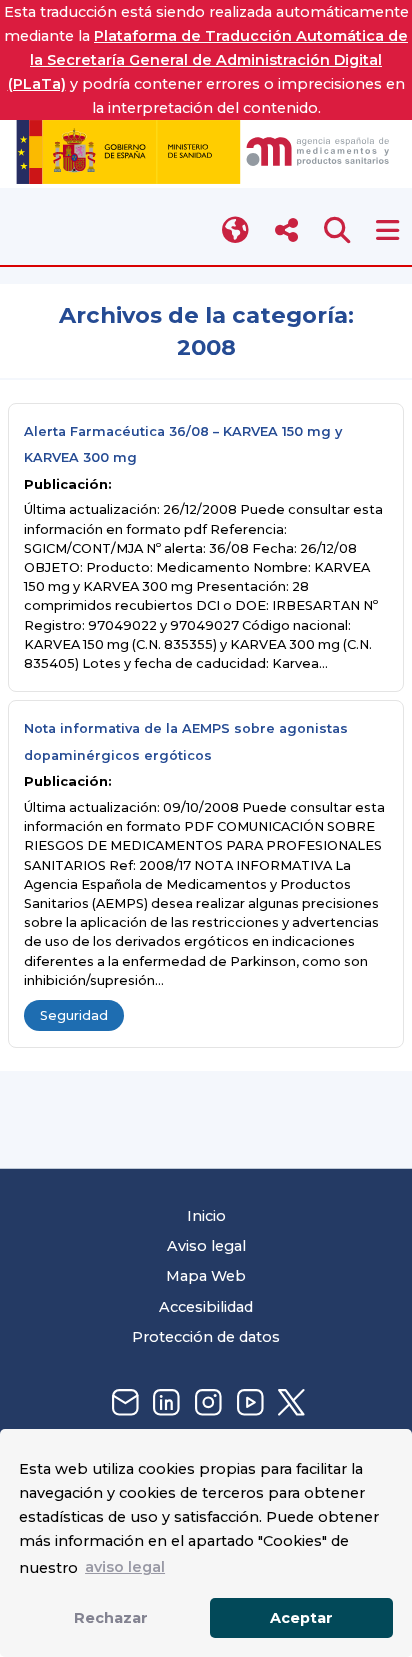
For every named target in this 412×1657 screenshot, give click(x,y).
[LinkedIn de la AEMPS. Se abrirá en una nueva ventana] (164, 1403)
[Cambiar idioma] (236, 230)
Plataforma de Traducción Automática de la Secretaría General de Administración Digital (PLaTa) (208, 60)
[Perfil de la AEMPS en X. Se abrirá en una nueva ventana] (289, 1403)
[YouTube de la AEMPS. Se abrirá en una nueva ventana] (248, 1403)
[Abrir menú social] (286, 230)
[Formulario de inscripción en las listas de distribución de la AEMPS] (123, 1403)
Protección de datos (206, 1337)
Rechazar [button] (111, 1618)
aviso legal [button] (125, 1567)
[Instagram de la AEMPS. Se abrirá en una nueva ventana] (206, 1403)
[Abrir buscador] (337, 230)
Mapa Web (206, 1276)
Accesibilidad (206, 1307)
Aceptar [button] (301, 1618)
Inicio (206, 1216)
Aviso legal (206, 1246)
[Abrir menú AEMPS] (387, 230)
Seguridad (74, 1015)
